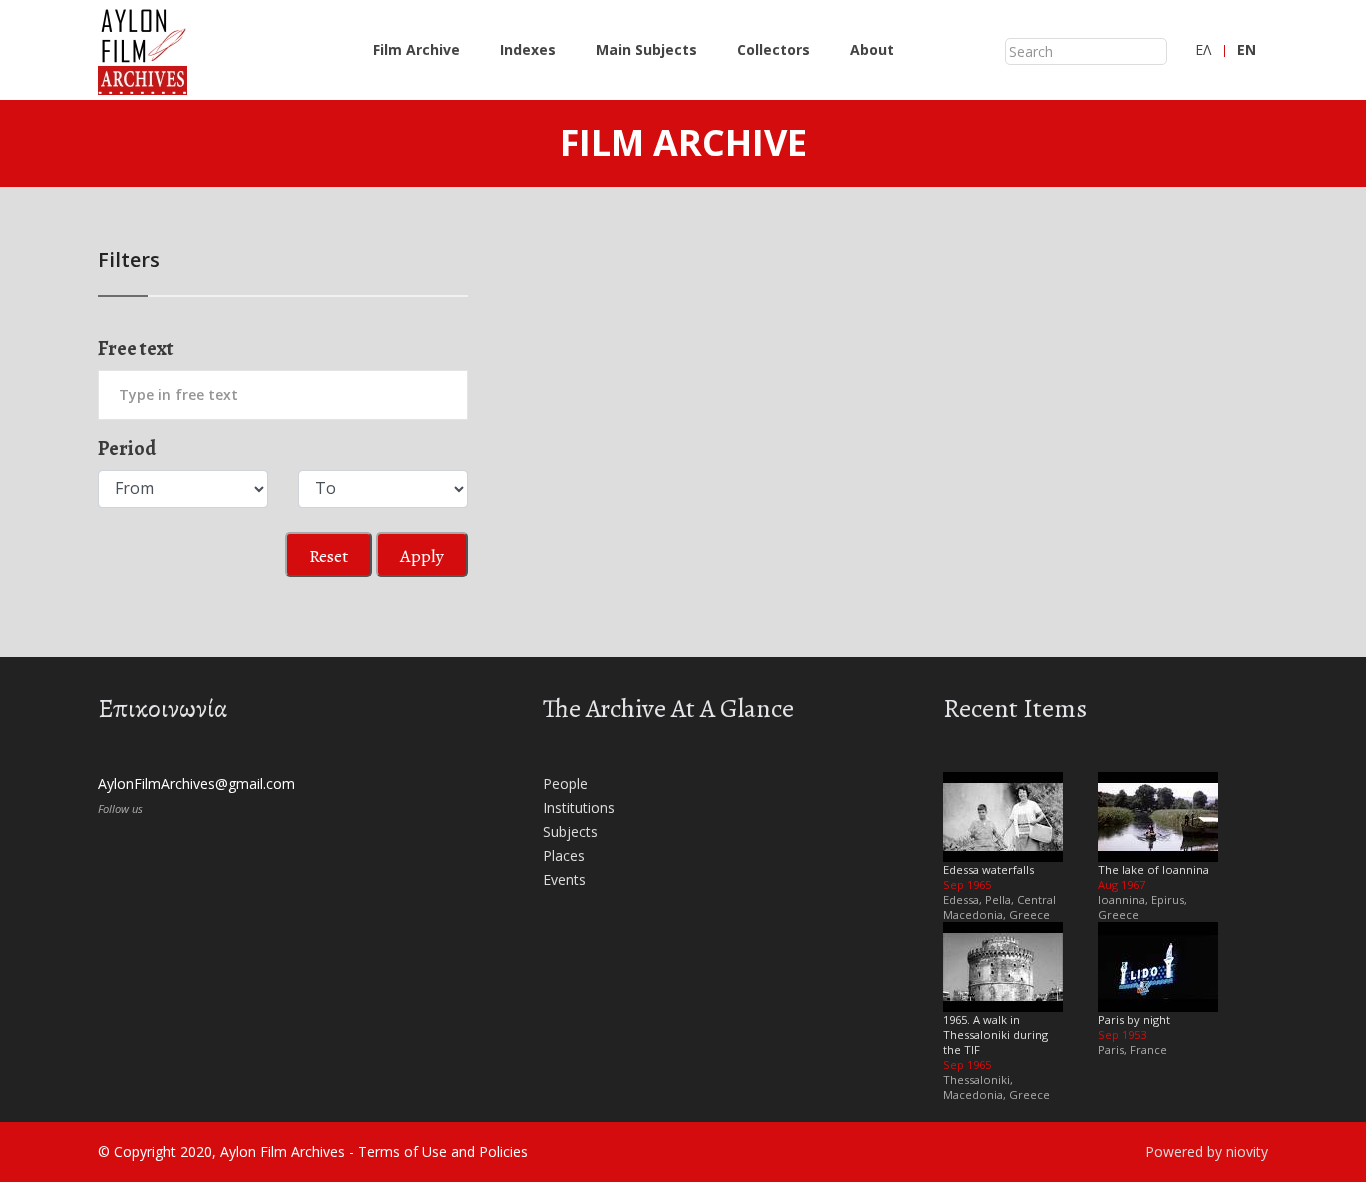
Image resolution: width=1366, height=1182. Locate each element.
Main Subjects (646, 49)
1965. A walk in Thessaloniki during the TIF (995, 1034)
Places (564, 855)
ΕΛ (1203, 49)
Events (564, 879)
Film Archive (416, 49)
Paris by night (1134, 1019)
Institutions (579, 807)
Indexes (528, 49)
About (872, 49)
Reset (328, 556)
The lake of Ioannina (1153, 869)
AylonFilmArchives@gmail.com (196, 783)
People (565, 783)
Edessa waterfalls (988, 869)
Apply (422, 556)
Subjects (570, 831)
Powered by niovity (1206, 1151)
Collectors (773, 49)
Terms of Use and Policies (443, 1151)
